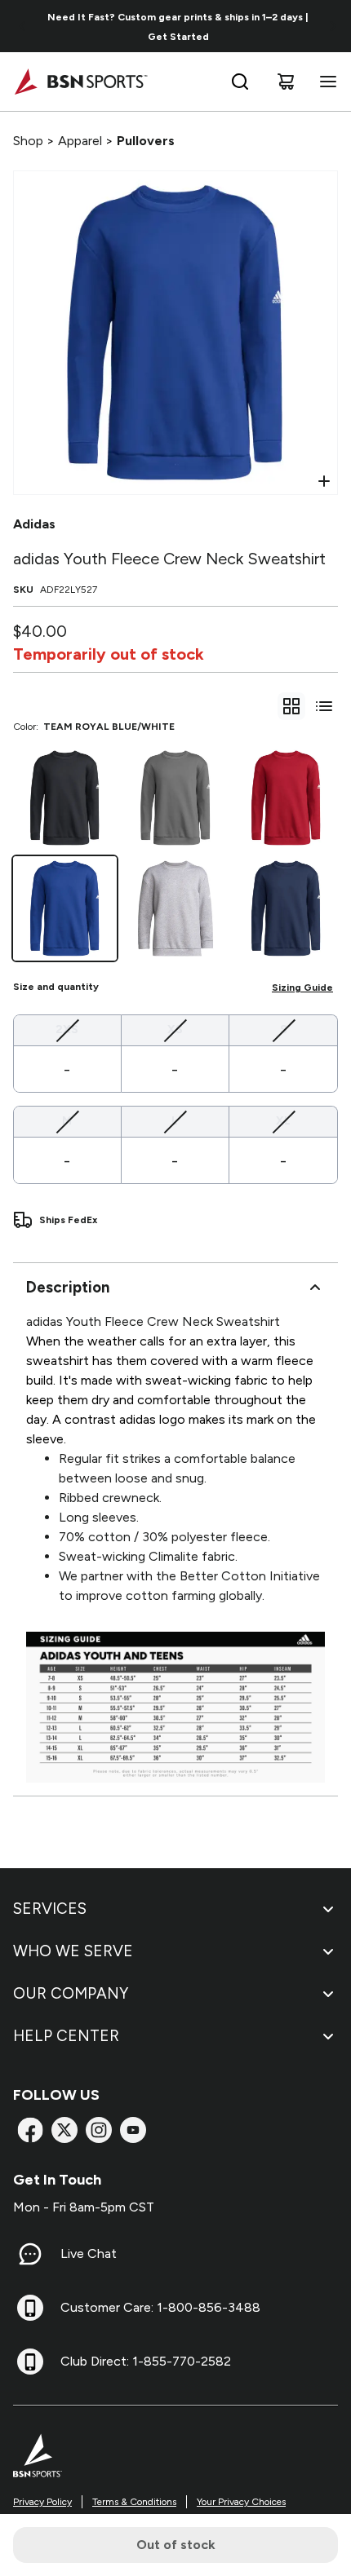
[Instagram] (99, 2130)
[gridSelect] (291, 706)
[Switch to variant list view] (324, 706)
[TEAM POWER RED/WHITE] (286, 798)
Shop (28, 141)
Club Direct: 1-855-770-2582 (146, 2361)
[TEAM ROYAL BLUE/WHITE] (65, 908)
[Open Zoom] (324, 481)
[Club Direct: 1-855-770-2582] (30, 2362)
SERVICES (50, 1909)
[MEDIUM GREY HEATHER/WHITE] (175, 908)
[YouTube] (133, 2130)
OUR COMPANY (71, 1993)
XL (283, 1120)
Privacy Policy (42, 2502)
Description (68, 1287)
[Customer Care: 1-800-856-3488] (30, 2308)
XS (175, 1029)
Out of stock (176, 2545)
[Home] (80, 82)
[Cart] (286, 82)
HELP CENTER (66, 2036)
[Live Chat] (30, 2254)
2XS (67, 1029)
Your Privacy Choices (241, 2502)
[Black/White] (65, 798)
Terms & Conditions (134, 2502)
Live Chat (89, 2253)
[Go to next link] (333, 26)
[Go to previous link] (23, 26)
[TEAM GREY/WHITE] (175, 798)
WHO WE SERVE (73, 1951)
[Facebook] (30, 2130)
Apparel (80, 141)
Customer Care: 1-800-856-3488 (160, 2307)
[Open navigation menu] (325, 82)
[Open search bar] (240, 82)
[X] (64, 2130)
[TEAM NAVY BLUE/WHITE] (286, 908)
